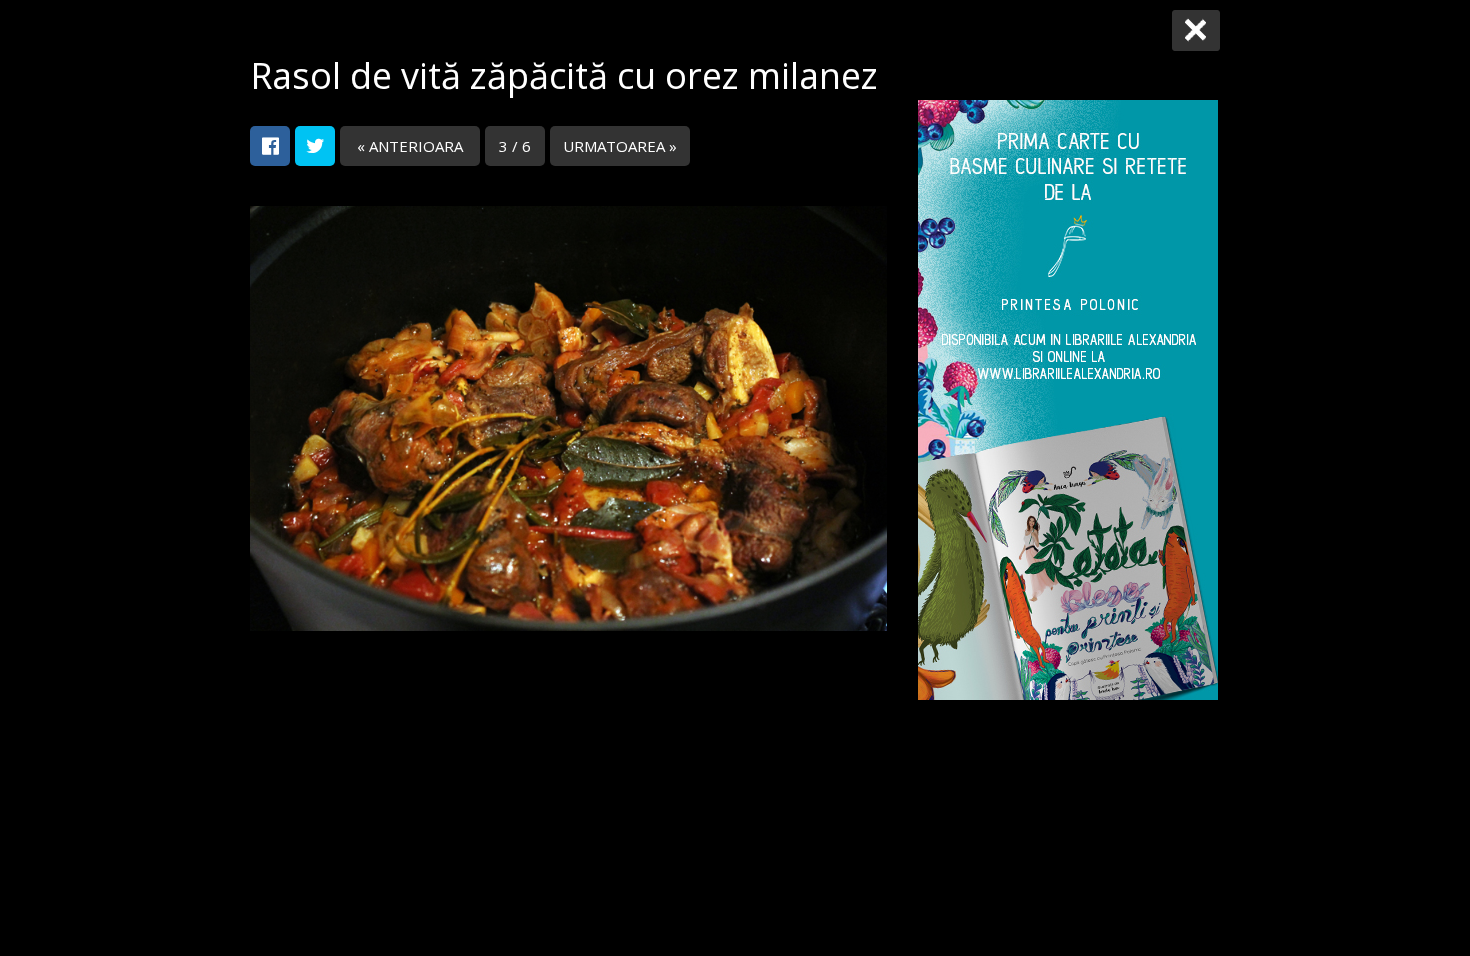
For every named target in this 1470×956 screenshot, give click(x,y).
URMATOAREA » (620, 146)
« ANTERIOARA (410, 146)
